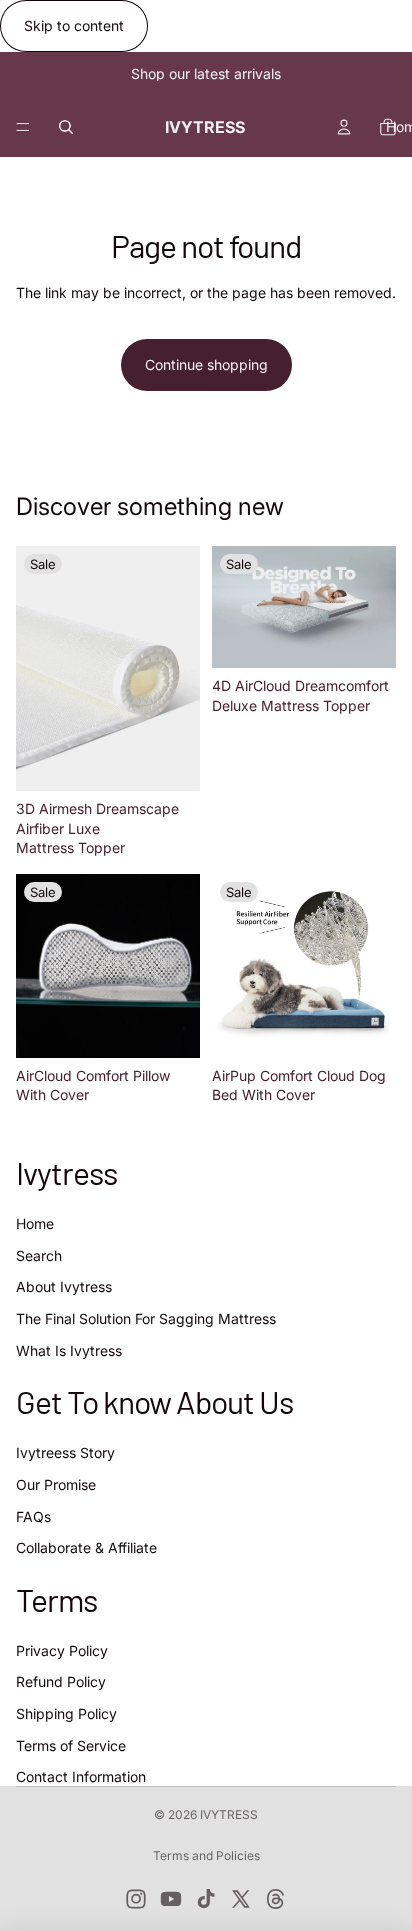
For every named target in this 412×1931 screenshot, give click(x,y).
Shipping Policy (66, 1713)
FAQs (33, 1515)
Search (39, 1254)
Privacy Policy (62, 1650)
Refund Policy (61, 1681)
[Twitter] (241, 1899)
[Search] (66, 127)
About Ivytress (64, 1286)
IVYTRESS (229, 1814)
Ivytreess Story (65, 1452)
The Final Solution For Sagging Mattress (146, 1318)
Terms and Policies (206, 1855)
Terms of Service (71, 1744)
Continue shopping (206, 364)
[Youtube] (171, 1899)
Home (35, 1223)
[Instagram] (136, 1899)
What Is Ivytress (69, 1349)
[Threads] (276, 1899)
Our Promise (56, 1484)
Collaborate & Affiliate (86, 1547)
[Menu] (23, 127)
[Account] (344, 127)
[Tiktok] (206, 1899)
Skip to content (74, 25)
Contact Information (81, 1776)
